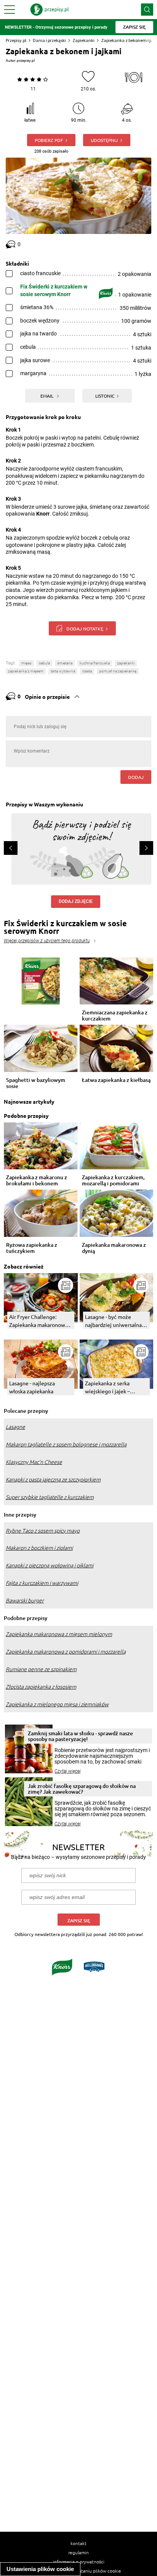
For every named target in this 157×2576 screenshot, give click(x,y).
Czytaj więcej (68, 1771)
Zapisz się (79, 1921)
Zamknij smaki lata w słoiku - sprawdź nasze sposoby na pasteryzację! (80, 1736)
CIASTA (87, 671)
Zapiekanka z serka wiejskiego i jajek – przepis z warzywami (110, 1387)
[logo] (50, 10)
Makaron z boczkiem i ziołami (39, 1548)
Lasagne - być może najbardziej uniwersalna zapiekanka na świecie (113, 1321)
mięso (26, 663)
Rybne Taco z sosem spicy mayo (43, 1531)
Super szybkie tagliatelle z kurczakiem (50, 1497)
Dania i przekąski (49, 40)
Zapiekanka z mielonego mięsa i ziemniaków (57, 1704)
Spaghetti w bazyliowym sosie (36, 1083)
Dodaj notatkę (85, 629)
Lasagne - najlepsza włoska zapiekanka (32, 1387)
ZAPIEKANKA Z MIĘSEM (26, 671)
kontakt (78, 2543)
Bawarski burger (25, 1601)
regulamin (78, 2552)
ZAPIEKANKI (126, 663)
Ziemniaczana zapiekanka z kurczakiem (115, 1016)
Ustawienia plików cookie (40, 2569)
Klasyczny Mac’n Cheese (34, 1462)
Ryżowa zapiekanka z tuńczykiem (32, 1248)
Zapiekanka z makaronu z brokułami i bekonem (37, 1180)
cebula (44, 663)
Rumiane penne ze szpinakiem (41, 1669)
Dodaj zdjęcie (76, 901)
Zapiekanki (83, 40)
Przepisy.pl (16, 40)
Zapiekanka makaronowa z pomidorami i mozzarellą (66, 1652)
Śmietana (65, 663)
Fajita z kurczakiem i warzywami (42, 1583)
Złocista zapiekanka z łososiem (41, 1687)
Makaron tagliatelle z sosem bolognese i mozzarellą (66, 1444)
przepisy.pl (26, 60)
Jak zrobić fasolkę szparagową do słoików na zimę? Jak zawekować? (82, 1789)
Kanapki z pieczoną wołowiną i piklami (50, 1565)
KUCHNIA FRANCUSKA (95, 663)
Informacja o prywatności (79, 2561)
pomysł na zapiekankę (118, 671)
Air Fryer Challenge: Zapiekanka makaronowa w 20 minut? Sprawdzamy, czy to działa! (40, 1321)
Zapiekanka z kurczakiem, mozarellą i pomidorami (113, 1180)
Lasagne (15, 1427)
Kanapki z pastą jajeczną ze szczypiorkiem (53, 1480)
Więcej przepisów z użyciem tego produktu (47, 941)
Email (47, 396)
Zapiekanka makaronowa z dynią (114, 1248)
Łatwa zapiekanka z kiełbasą (116, 1080)
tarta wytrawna (63, 671)
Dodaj (136, 777)
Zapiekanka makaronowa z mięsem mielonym (59, 1634)
